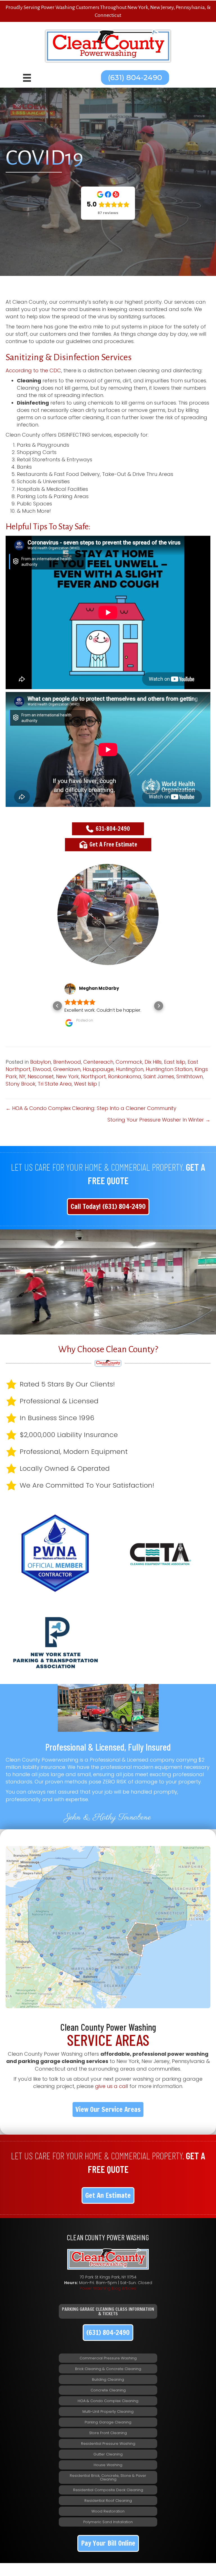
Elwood (42, 1069)
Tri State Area (55, 1084)
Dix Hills (153, 1062)
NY (22, 1076)
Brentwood (67, 1062)
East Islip (175, 1062)
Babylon (40, 1062)
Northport (93, 1076)
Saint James (159, 1076)
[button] (135, 78)
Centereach (98, 1062)
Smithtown (190, 1076)
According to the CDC (33, 370)
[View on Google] (70, 989)
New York (67, 1076)
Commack (129, 1062)
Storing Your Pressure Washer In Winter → (159, 1120)
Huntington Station (169, 1069)
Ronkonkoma (125, 1076)
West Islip (85, 1084)
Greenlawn (67, 1069)
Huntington (130, 1069)
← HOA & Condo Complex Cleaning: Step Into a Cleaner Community (91, 1108)
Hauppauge (98, 1069)
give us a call (112, 2086)
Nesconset (41, 1076)
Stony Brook (21, 1084)
